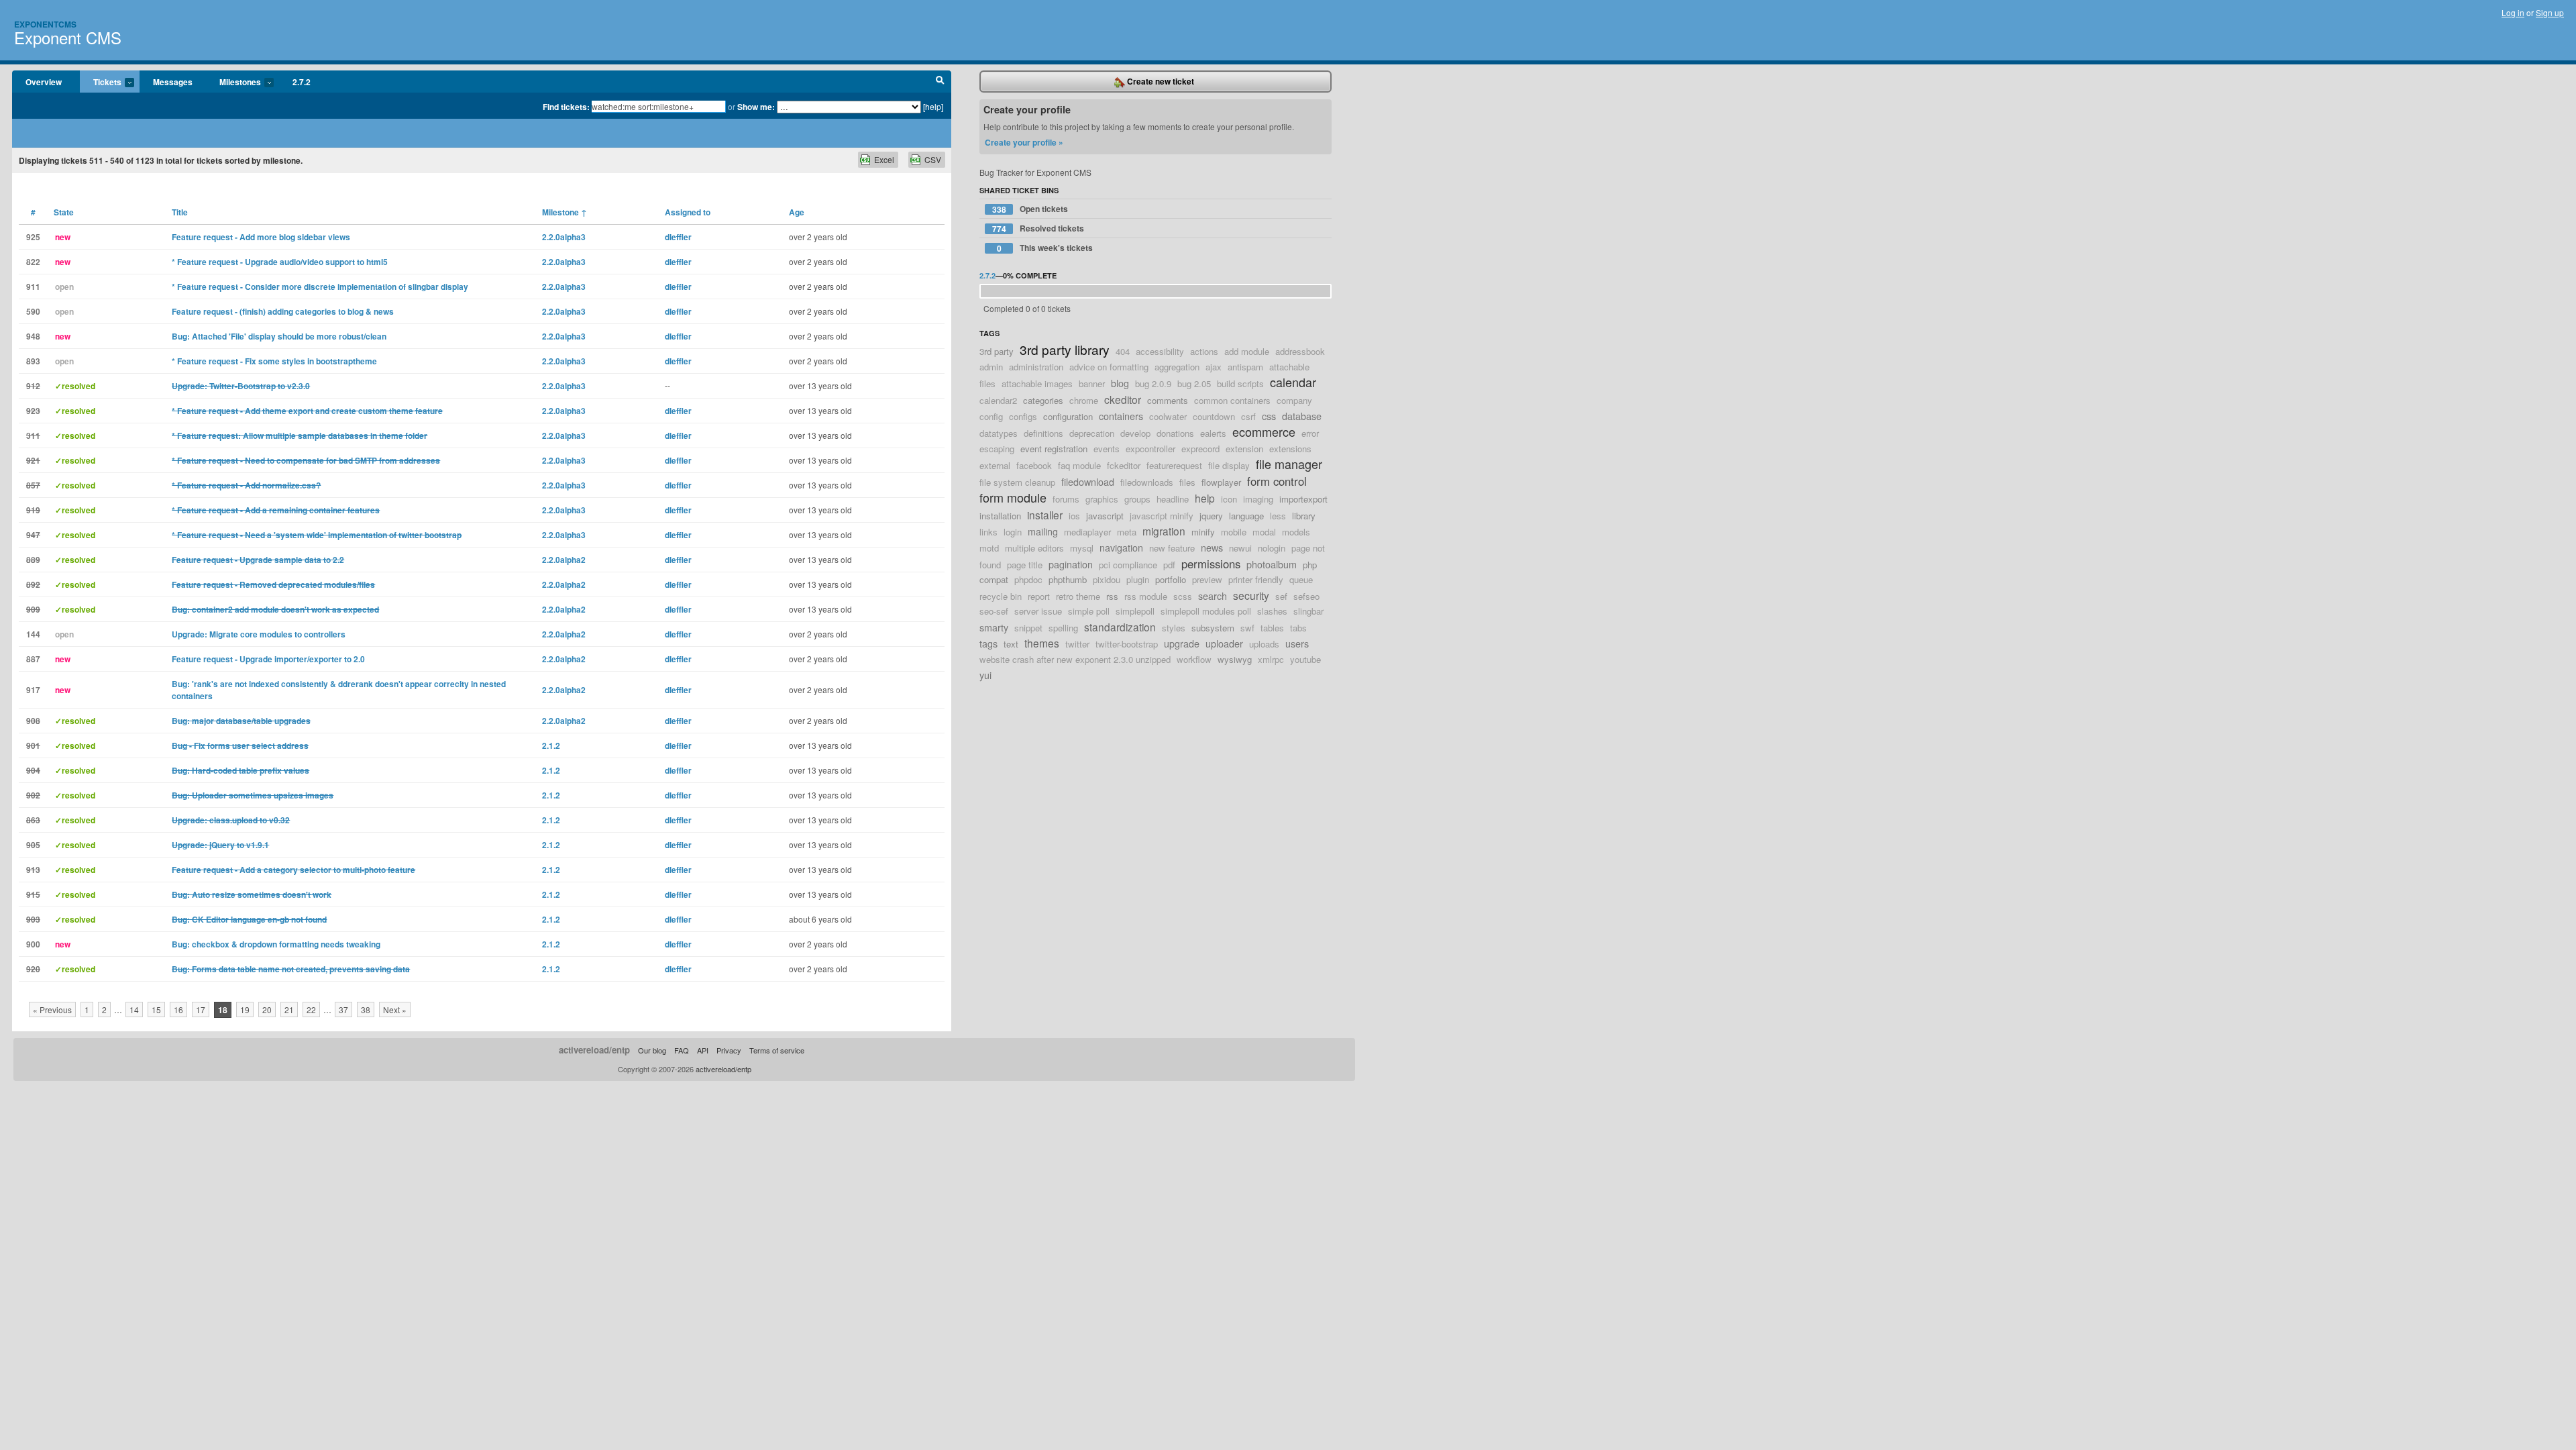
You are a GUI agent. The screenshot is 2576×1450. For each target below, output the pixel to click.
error (1310, 433)
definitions (1043, 433)
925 (33, 237)
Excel (884, 159)
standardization (1120, 627)
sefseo (1306, 596)
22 (311, 1009)
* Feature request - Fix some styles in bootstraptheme (274, 361)
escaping (997, 449)
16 (178, 1009)
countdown (1214, 416)
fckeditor (1124, 465)
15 (156, 1009)
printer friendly (1256, 579)
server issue (1038, 611)
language (1246, 516)
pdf (1169, 565)
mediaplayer (1087, 532)
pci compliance (1128, 565)
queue (1301, 579)
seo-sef (994, 611)
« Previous (52, 1009)
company (1294, 400)
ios (1074, 516)
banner (1092, 383)
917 (33, 690)
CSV (933, 159)
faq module (1079, 465)
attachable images (1037, 383)
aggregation (1177, 367)
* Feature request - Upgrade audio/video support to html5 (280, 262)
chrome (1084, 400)
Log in (2513, 12)
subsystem (1213, 628)
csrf (1248, 416)
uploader (1224, 643)
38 (366, 1009)
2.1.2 (551, 745)
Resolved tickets (1038, 228)
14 (134, 1009)
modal (1264, 532)
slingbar (1308, 611)
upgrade (1182, 643)
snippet (1028, 628)
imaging (1258, 499)
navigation (1121, 547)
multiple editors (1034, 548)
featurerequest (1174, 465)
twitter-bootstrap (1127, 644)
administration (1036, 367)
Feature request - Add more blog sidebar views (261, 237)
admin (991, 367)
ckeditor (1123, 399)
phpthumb (1068, 579)
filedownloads (1147, 482)
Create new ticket (1160, 81)
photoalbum (1272, 564)
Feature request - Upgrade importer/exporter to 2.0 (268, 659)
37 (343, 1009)
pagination (1071, 564)
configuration (1068, 416)
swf (1247, 628)
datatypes (999, 433)
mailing (1043, 531)
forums (1066, 499)
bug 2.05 (1194, 383)
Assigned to (688, 212)
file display (1229, 465)
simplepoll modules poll (1206, 611)
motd (989, 548)
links (988, 532)
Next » (395, 1009)
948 (33, 336)
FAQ (682, 1050)
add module (1247, 351)
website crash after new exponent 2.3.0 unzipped (1075, 659)
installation (1000, 516)
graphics (1102, 499)
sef (1281, 596)
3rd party (997, 351)
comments (1168, 400)
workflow (1194, 659)
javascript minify (1162, 516)
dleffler (678, 237)
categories (1043, 400)
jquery (1211, 516)
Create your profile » (1024, 142)
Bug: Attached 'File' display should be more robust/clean (279, 336)
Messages (173, 82)
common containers (1232, 400)
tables (1272, 628)
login (1013, 532)
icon (1229, 499)
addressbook (1300, 351)
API (703, 1050)
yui (985, 675)
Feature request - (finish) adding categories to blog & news (283, 311)
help (1205, 498)
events (1107, 449)
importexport (1303, 499)
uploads (1264, 644)
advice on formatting (1109, 367)
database (1302, 416)
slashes (1272, 611)
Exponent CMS (68, 37)
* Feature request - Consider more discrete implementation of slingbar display (320, 287)
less (1278, 516)
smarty (994, 627)
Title (180, 212)
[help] (933, 106)
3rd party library (1065, 349)
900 (33, 944)
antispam (1245, 367)
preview (1207, 579)
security (1251, 595)
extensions (1290, 449)
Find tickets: (566, 107)
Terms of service (777, 1050)
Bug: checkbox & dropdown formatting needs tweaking (276, 944)
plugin (1138, 579)
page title (1025, 565)
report (1039, 596)
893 (33, 361)
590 (33, 311)
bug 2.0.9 (1153, 383)
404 (1123, 351)
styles (1174, 628)
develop (1135, 433)
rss (1112, 596)
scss (1183, 596)
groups (1137, 499)
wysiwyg (1235, 659)
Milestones (233, 83)
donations (1175, 433)
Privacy (729, 1050)
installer (1045, 515)
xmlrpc (1271, 659)
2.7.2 (302, 82)
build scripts (1240, 383)
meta (1127, 532)
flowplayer (1221, 482)
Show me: (756, 107)
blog (1120, 383)
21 (289, 1009)
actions (1204, 351)
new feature (1172, 548)
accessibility (1160, 351)
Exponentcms (45, 24)
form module (1013, 497)
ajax (1214, 367)
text (1011, 644)
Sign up (2550, 12)
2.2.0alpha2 (564, 560)
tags (988, 643)
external (995, 465)
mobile (1234, 532)
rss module (1146, 596)
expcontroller (1150, 449)
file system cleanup (1017, 482)
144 (33, 634)
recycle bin (1001, 596)
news (1212, 547)
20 (267, 1009)
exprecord (1200, 449)
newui (1240, 548)
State (64, 212)
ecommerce (1264, 431)
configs (1023, 416)
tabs (1298, 628)
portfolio (1171, 579)
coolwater (1168, 416)
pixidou (1107, 579)
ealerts (1213, 433)
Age (797, 212)
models (1296, 532)
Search (940, 82)
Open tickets (1030, 209)
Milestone (565, 212)
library (1304, 516)
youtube (1305, 659)
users (1297, 643)
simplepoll (1135, 611)
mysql (1082, 548)
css (1269, 416)
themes (1042, 643)
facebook (1034, 465)
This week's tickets (1045, 248)
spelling (1063, 628)
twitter (1077, 644)
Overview (44, 82)
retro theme (1078, 596)
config (991, 416)
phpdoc (1028, 579)
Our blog (652, 1050)
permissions (1211, 564)
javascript (1105, 516)
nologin (1272, 548)
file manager (1289, 464)
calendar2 (998, 400)
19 (245, 1009)
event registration (1054, 449)
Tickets (101, 83)
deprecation (1092, 433)
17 (201, 1009)
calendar (1293, 382)
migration (1164, 531)
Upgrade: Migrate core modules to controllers (259, 634)
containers (1121, 416)
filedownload (1088, 481)
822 (33, 262)
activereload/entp (594, 1050)
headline (1173, 499)
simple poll (1089, 611)
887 (33, 659)
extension (1244, 449)
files (1187, 482)
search (1213, 595)
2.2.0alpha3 (564, 237)
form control (1277, 481)
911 (33, 287)
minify (1203, 532)
